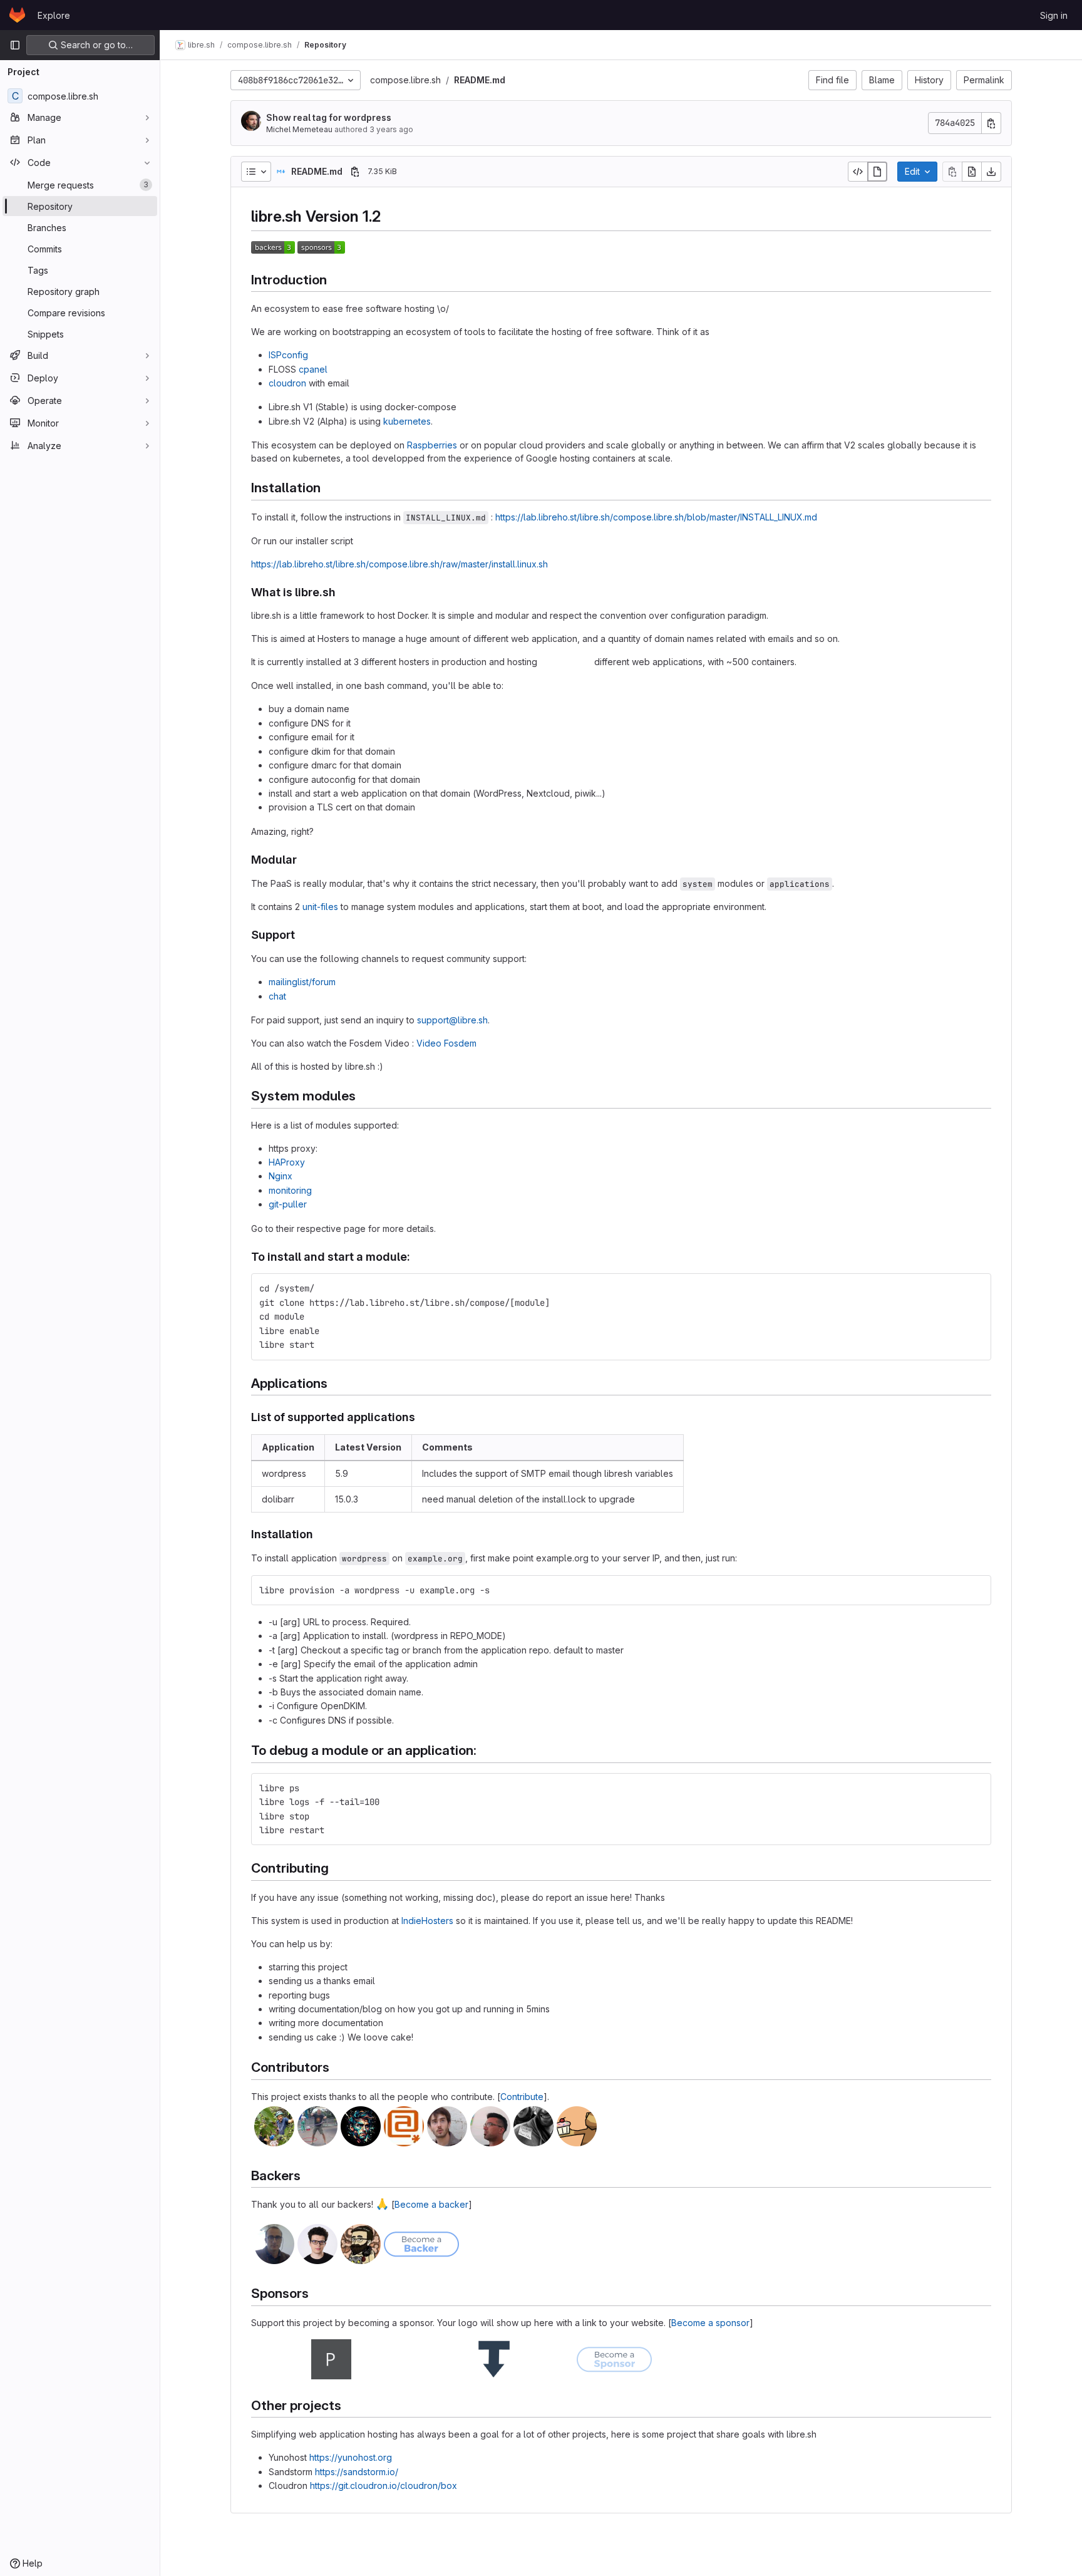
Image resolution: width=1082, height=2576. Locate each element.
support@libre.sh (452, 1020)
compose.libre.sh (405, 80)
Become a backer (431, 2204)
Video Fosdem (446, 1043)
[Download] (991, 172)
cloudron (287, 383)
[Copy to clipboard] (976, 1288)
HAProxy (287, 1162)
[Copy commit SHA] (991, 123)
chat (277, 996)
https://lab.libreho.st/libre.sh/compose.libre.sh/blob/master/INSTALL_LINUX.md (656, 517)
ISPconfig (288, 355)
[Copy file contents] (952, 172)
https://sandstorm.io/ (357, 2472)
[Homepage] (17, 15)
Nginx (281, 1176)
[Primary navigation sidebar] (15, 45)
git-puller (288, 1204)
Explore (54, 15)
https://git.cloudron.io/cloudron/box (384, 2485)
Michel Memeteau (299, 129)
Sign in (1054, 15)
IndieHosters (427, 1921)
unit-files (320, 907)
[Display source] (858, 172)
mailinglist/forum (302, 982)
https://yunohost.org (351, 2457)
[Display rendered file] (877, 172)
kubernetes (407, 421)
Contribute (522, 2097)
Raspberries (432, 445)
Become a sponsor (710, 2323)
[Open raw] (972, 172)
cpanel (313, 369)
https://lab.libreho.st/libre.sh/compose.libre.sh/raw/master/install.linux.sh (399, 564)
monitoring (290, 1190)
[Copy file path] (355, 172)
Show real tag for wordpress (329, 117)
